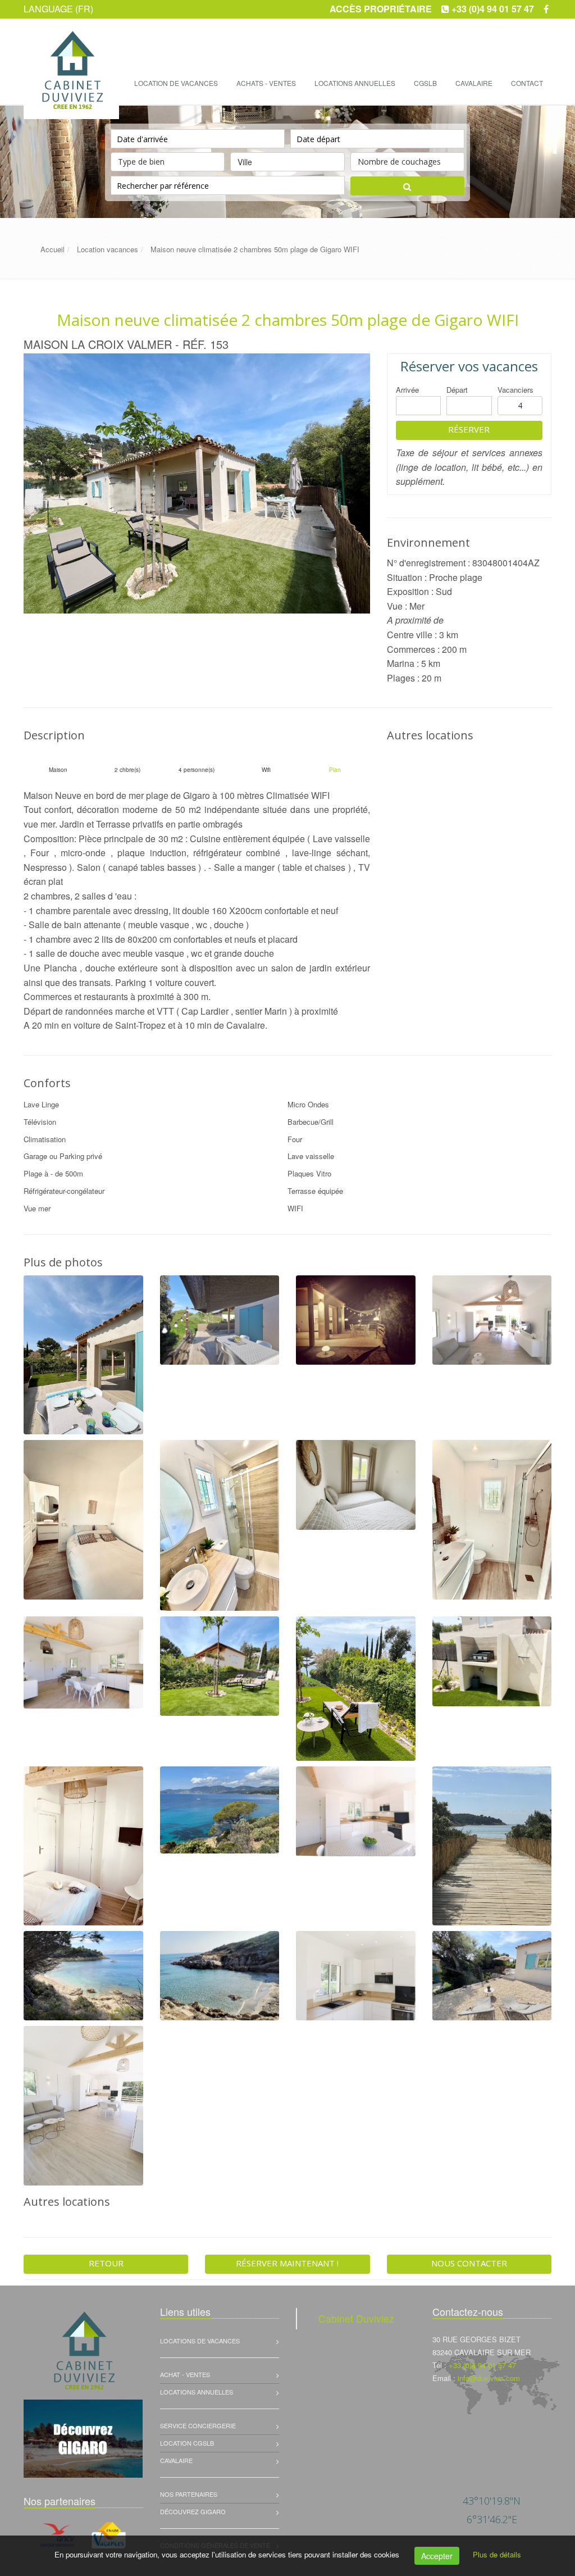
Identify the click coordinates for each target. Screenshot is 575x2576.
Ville (245, 162)
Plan (335, 770)
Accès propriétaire (381, 9)
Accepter (437, 2556)
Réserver (469, 429)
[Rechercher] (407, 186)
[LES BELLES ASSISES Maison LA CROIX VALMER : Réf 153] (197, 483)
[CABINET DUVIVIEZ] (70, 40)
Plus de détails (497, 2554)
